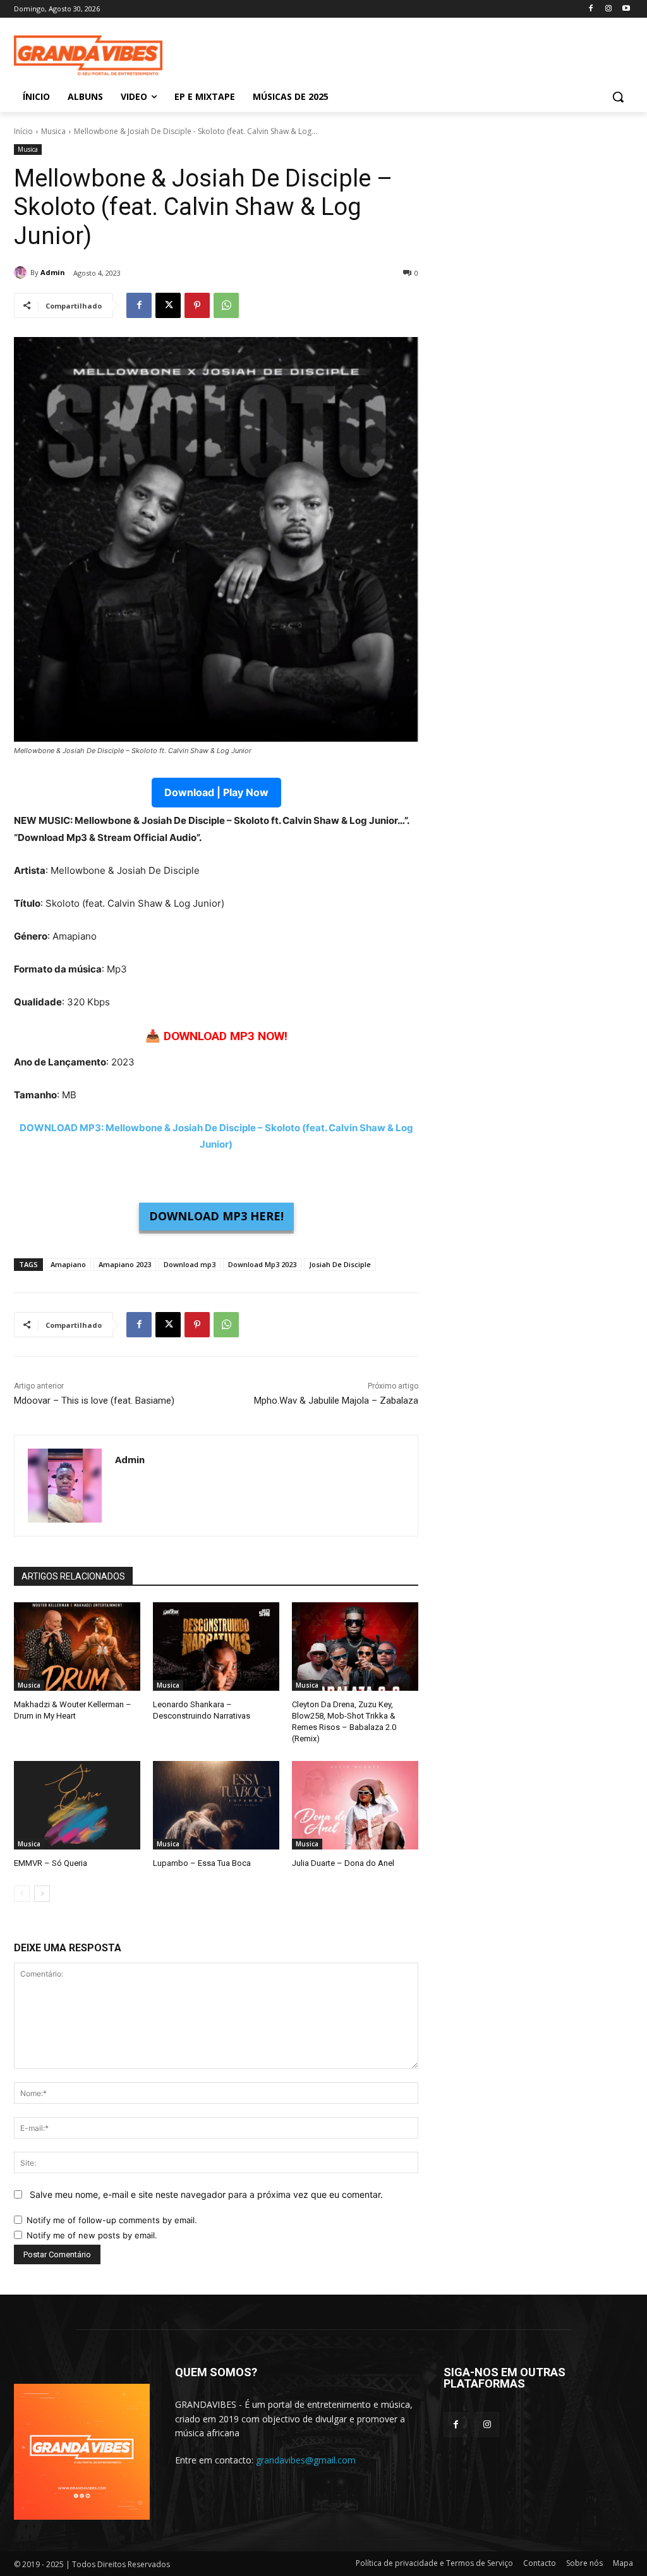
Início (23, 131)
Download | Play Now (216, 792)
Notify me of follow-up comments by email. (112, 2220)
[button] (618, 97)
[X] (168, 305)
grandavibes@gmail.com (306, 2460)
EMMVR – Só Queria (51, 1863)
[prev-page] (22, 1894)
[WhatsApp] (226, 305)
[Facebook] (591, 9)
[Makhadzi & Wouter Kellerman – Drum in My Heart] (77, 1647)
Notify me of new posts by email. (92, 2235)
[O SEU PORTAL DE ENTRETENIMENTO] (88, 56)
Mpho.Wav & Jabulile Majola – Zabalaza (336, 1401)
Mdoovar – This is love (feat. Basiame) (94, 1401)
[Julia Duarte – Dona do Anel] (355, 1805)
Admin (53, 272)
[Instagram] (608, 9)
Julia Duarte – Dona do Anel (343, 1863)
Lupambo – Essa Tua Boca (202, 1863)
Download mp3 (190, 1264)
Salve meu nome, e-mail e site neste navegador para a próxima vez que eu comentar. (206, 2194)
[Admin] (22, 273)
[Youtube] (626, 9)
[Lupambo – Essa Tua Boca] (216, 1805)
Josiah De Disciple (340, 1264)
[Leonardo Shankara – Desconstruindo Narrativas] (216, 1647)
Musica (53, 131)
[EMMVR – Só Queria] (77, 1805)
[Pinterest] (197, 305)
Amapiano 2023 (125, 1264)
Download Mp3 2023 (262, 1264)
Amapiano (68, 1264)
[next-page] (42, 1894)
